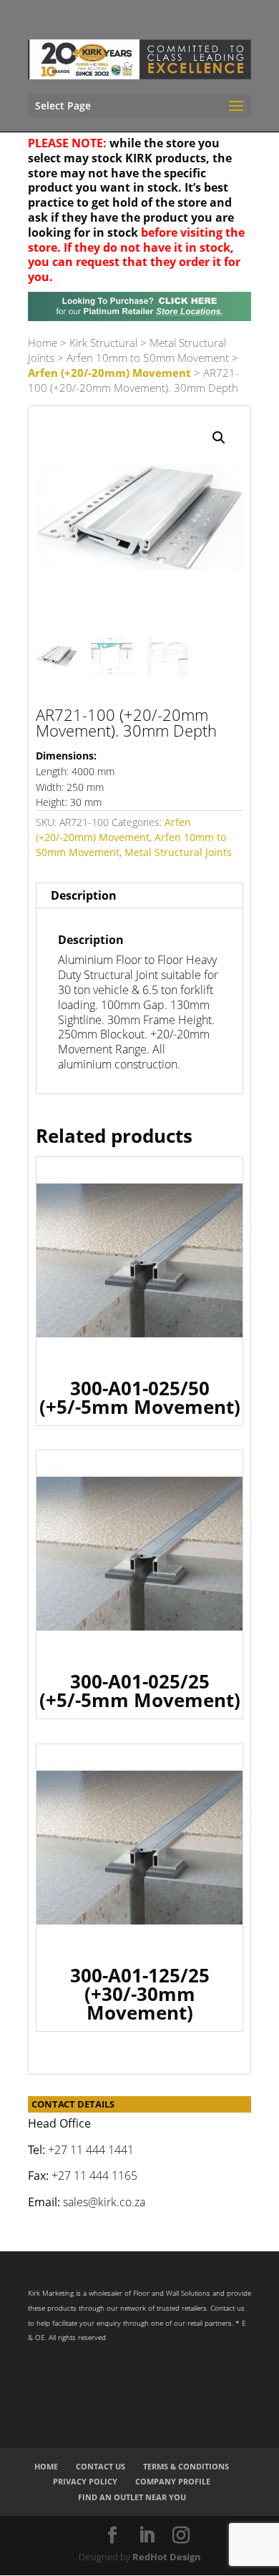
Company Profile (173, 2481)
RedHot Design (167, 2557)
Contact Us (101, 2466)
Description (84, 895)
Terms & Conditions (186, 2466)
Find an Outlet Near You (132, 2497)
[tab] (139, 896)
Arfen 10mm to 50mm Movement (148, 358)
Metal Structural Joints (178, 852)
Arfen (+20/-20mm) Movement (109, 373)
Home (43, 343)
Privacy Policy (85, 2481)
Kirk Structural (103, 343)
